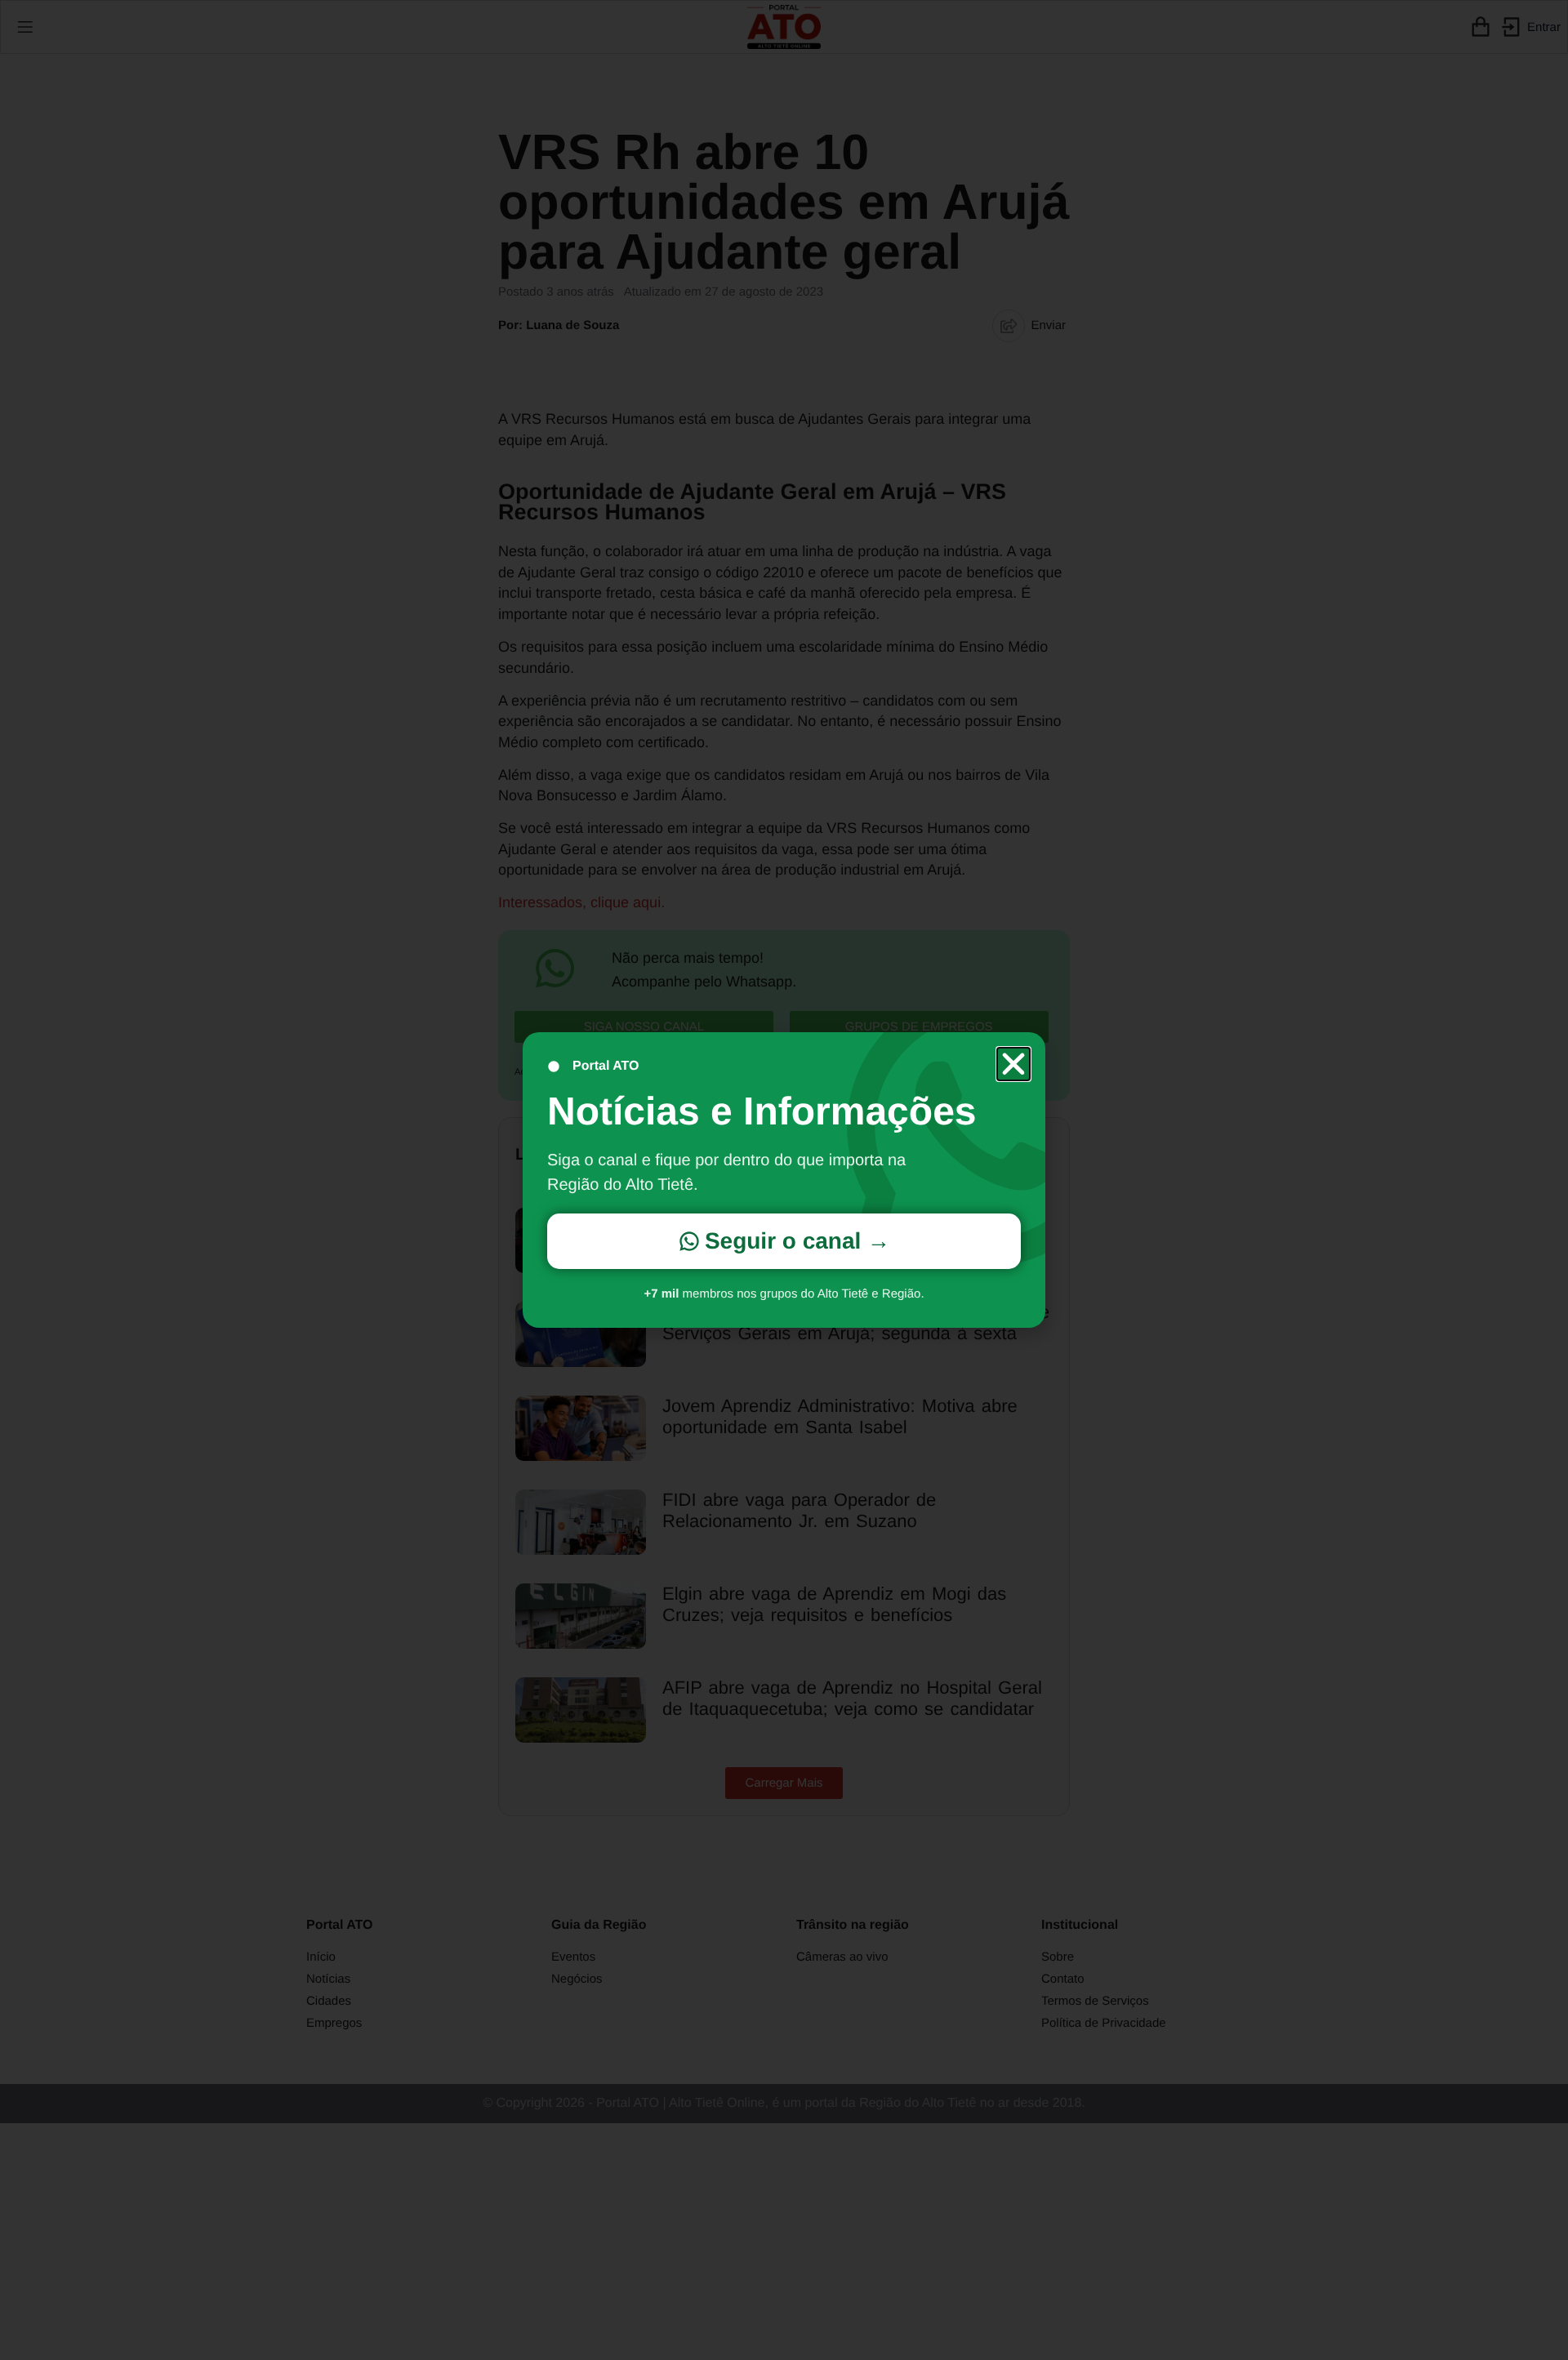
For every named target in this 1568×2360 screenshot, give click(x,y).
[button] (1013, 1064)
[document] (784, 1180)
